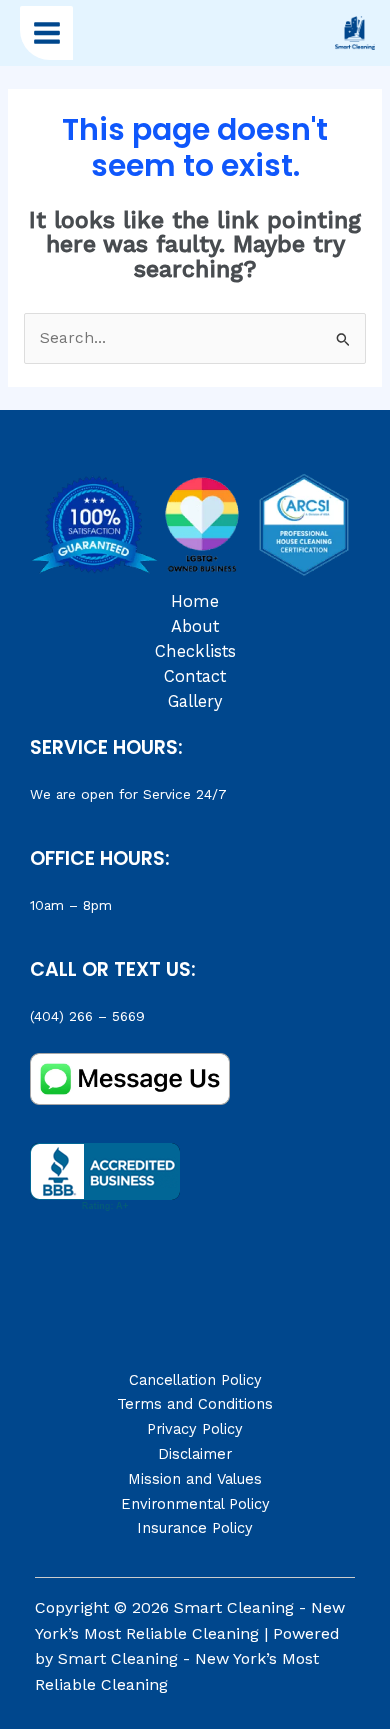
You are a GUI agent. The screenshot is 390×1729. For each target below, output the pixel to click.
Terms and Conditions (195, 1404)
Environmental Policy (195, 1504)
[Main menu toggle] (46, 32)
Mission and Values (195, 1479)
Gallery (195, 701)
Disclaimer (195, 1454)
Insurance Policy (195, 1528)
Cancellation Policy (195, 1380)
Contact (195, 676)
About (195, 626)
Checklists (195, 651)
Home (195, 601)
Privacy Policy (195, 1429)
